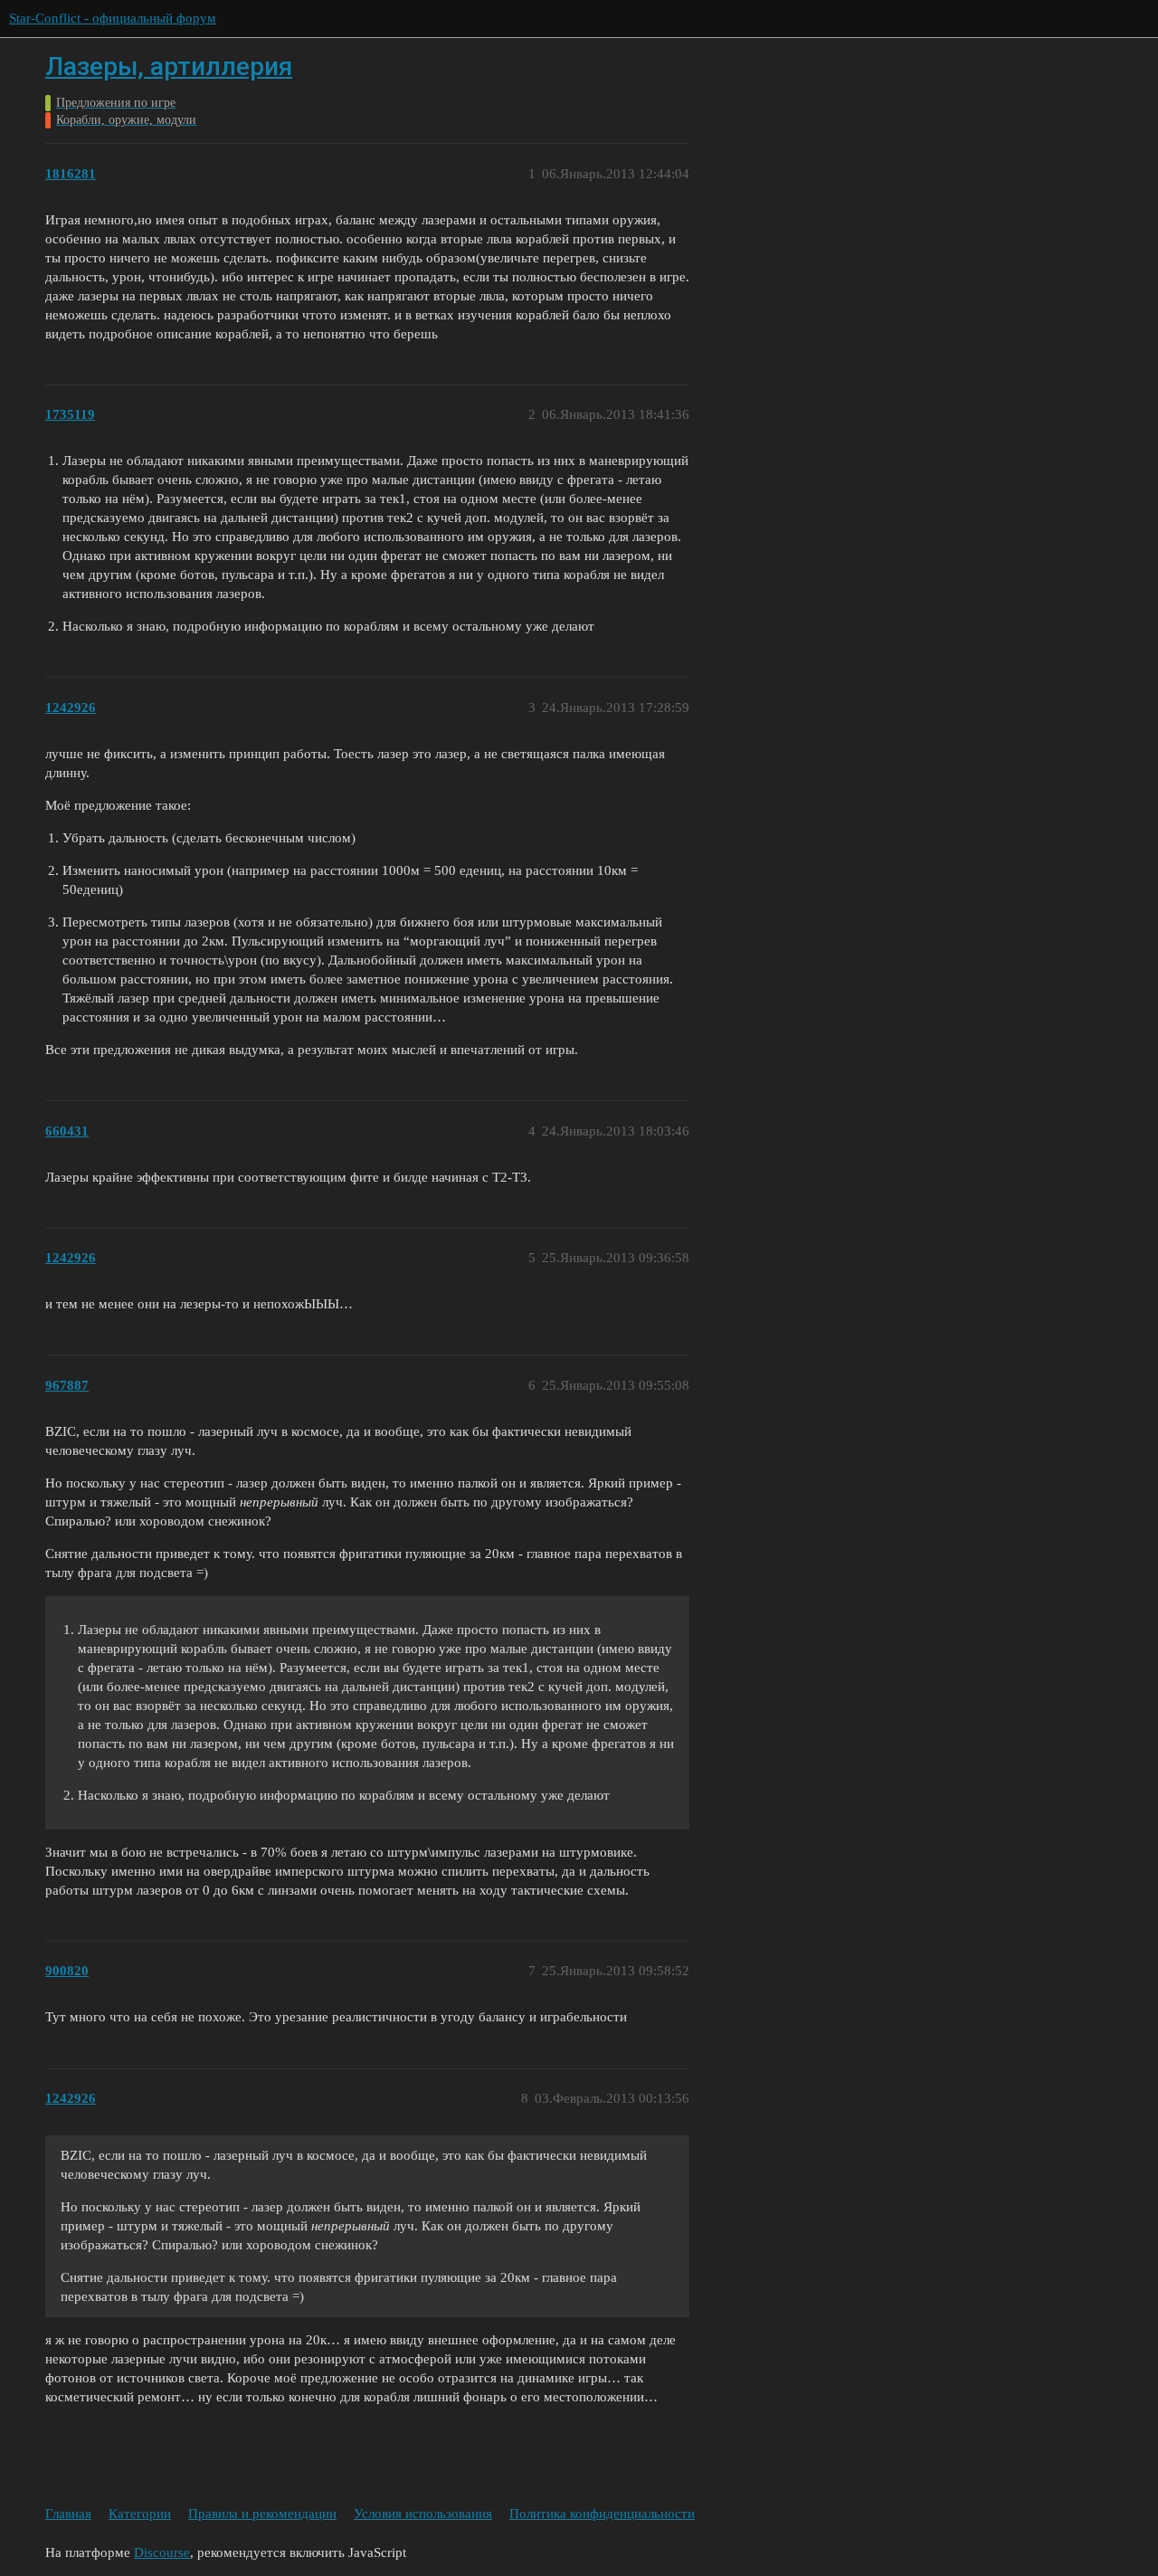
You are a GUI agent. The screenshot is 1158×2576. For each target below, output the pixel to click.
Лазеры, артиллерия (169, 67)
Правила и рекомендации (262, 2514)
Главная (68, 2514)
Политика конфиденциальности (602, 2514)
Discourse (162, 2552)
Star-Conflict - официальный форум (113, 18)
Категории (140, 2514)
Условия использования (423, 2514)
